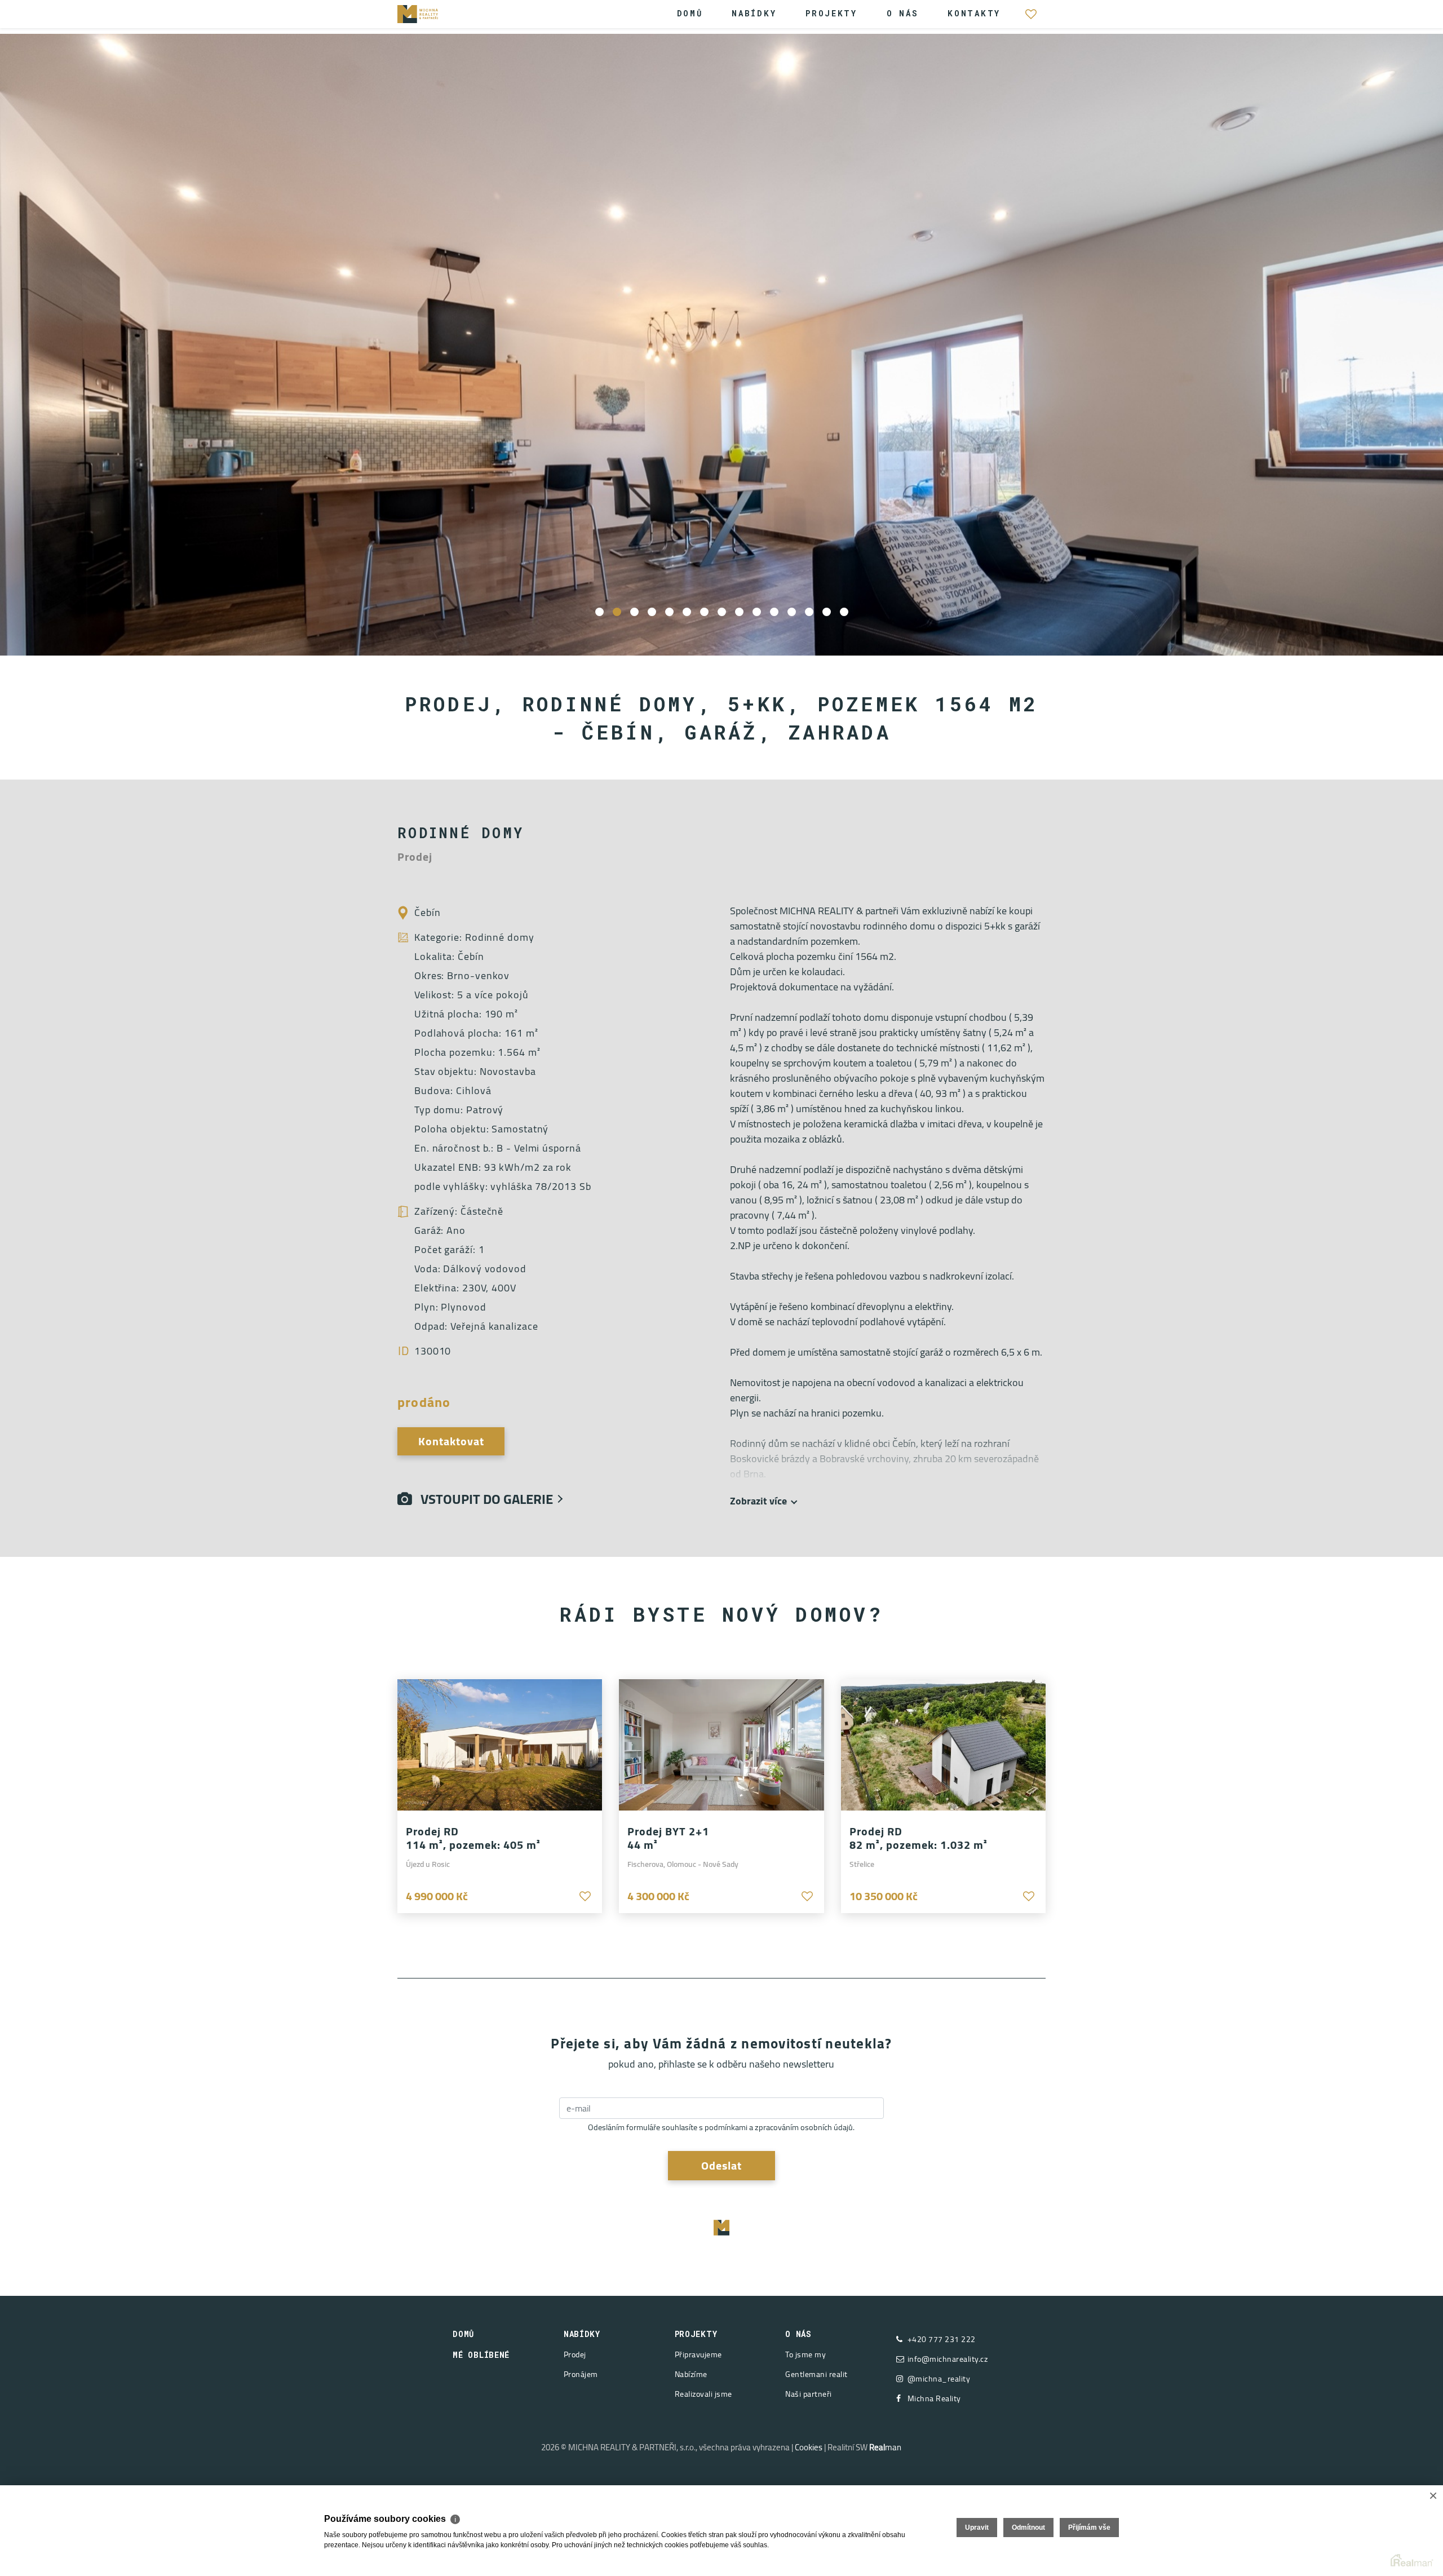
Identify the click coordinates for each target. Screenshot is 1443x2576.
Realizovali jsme (703, 2394)
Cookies (809, 2447)
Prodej (575, 2354)
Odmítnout (1028, 2528)
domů (463, 2334)
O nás (903, 13)
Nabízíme (691, 2374)
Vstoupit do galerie (483, 1499)
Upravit (977, 2528)
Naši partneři (809, 2394)
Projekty (831, 13)
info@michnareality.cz (948, 2359)
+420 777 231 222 (942, 2340)
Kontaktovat (451, 1441)
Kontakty (974, 13)
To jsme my (805, 2354)
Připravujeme (698, 2354)
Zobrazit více (758, 1501)
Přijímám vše (1089, 2528)
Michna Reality (934, 2399)
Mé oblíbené (1031, 20)
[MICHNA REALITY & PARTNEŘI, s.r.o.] (431, 13)
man (885, 2447)
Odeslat (721, 2165)
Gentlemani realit (816, 2374)
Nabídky (754, 13)
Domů (690, 13)
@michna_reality (939, 2379)
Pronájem (581, 2374)
